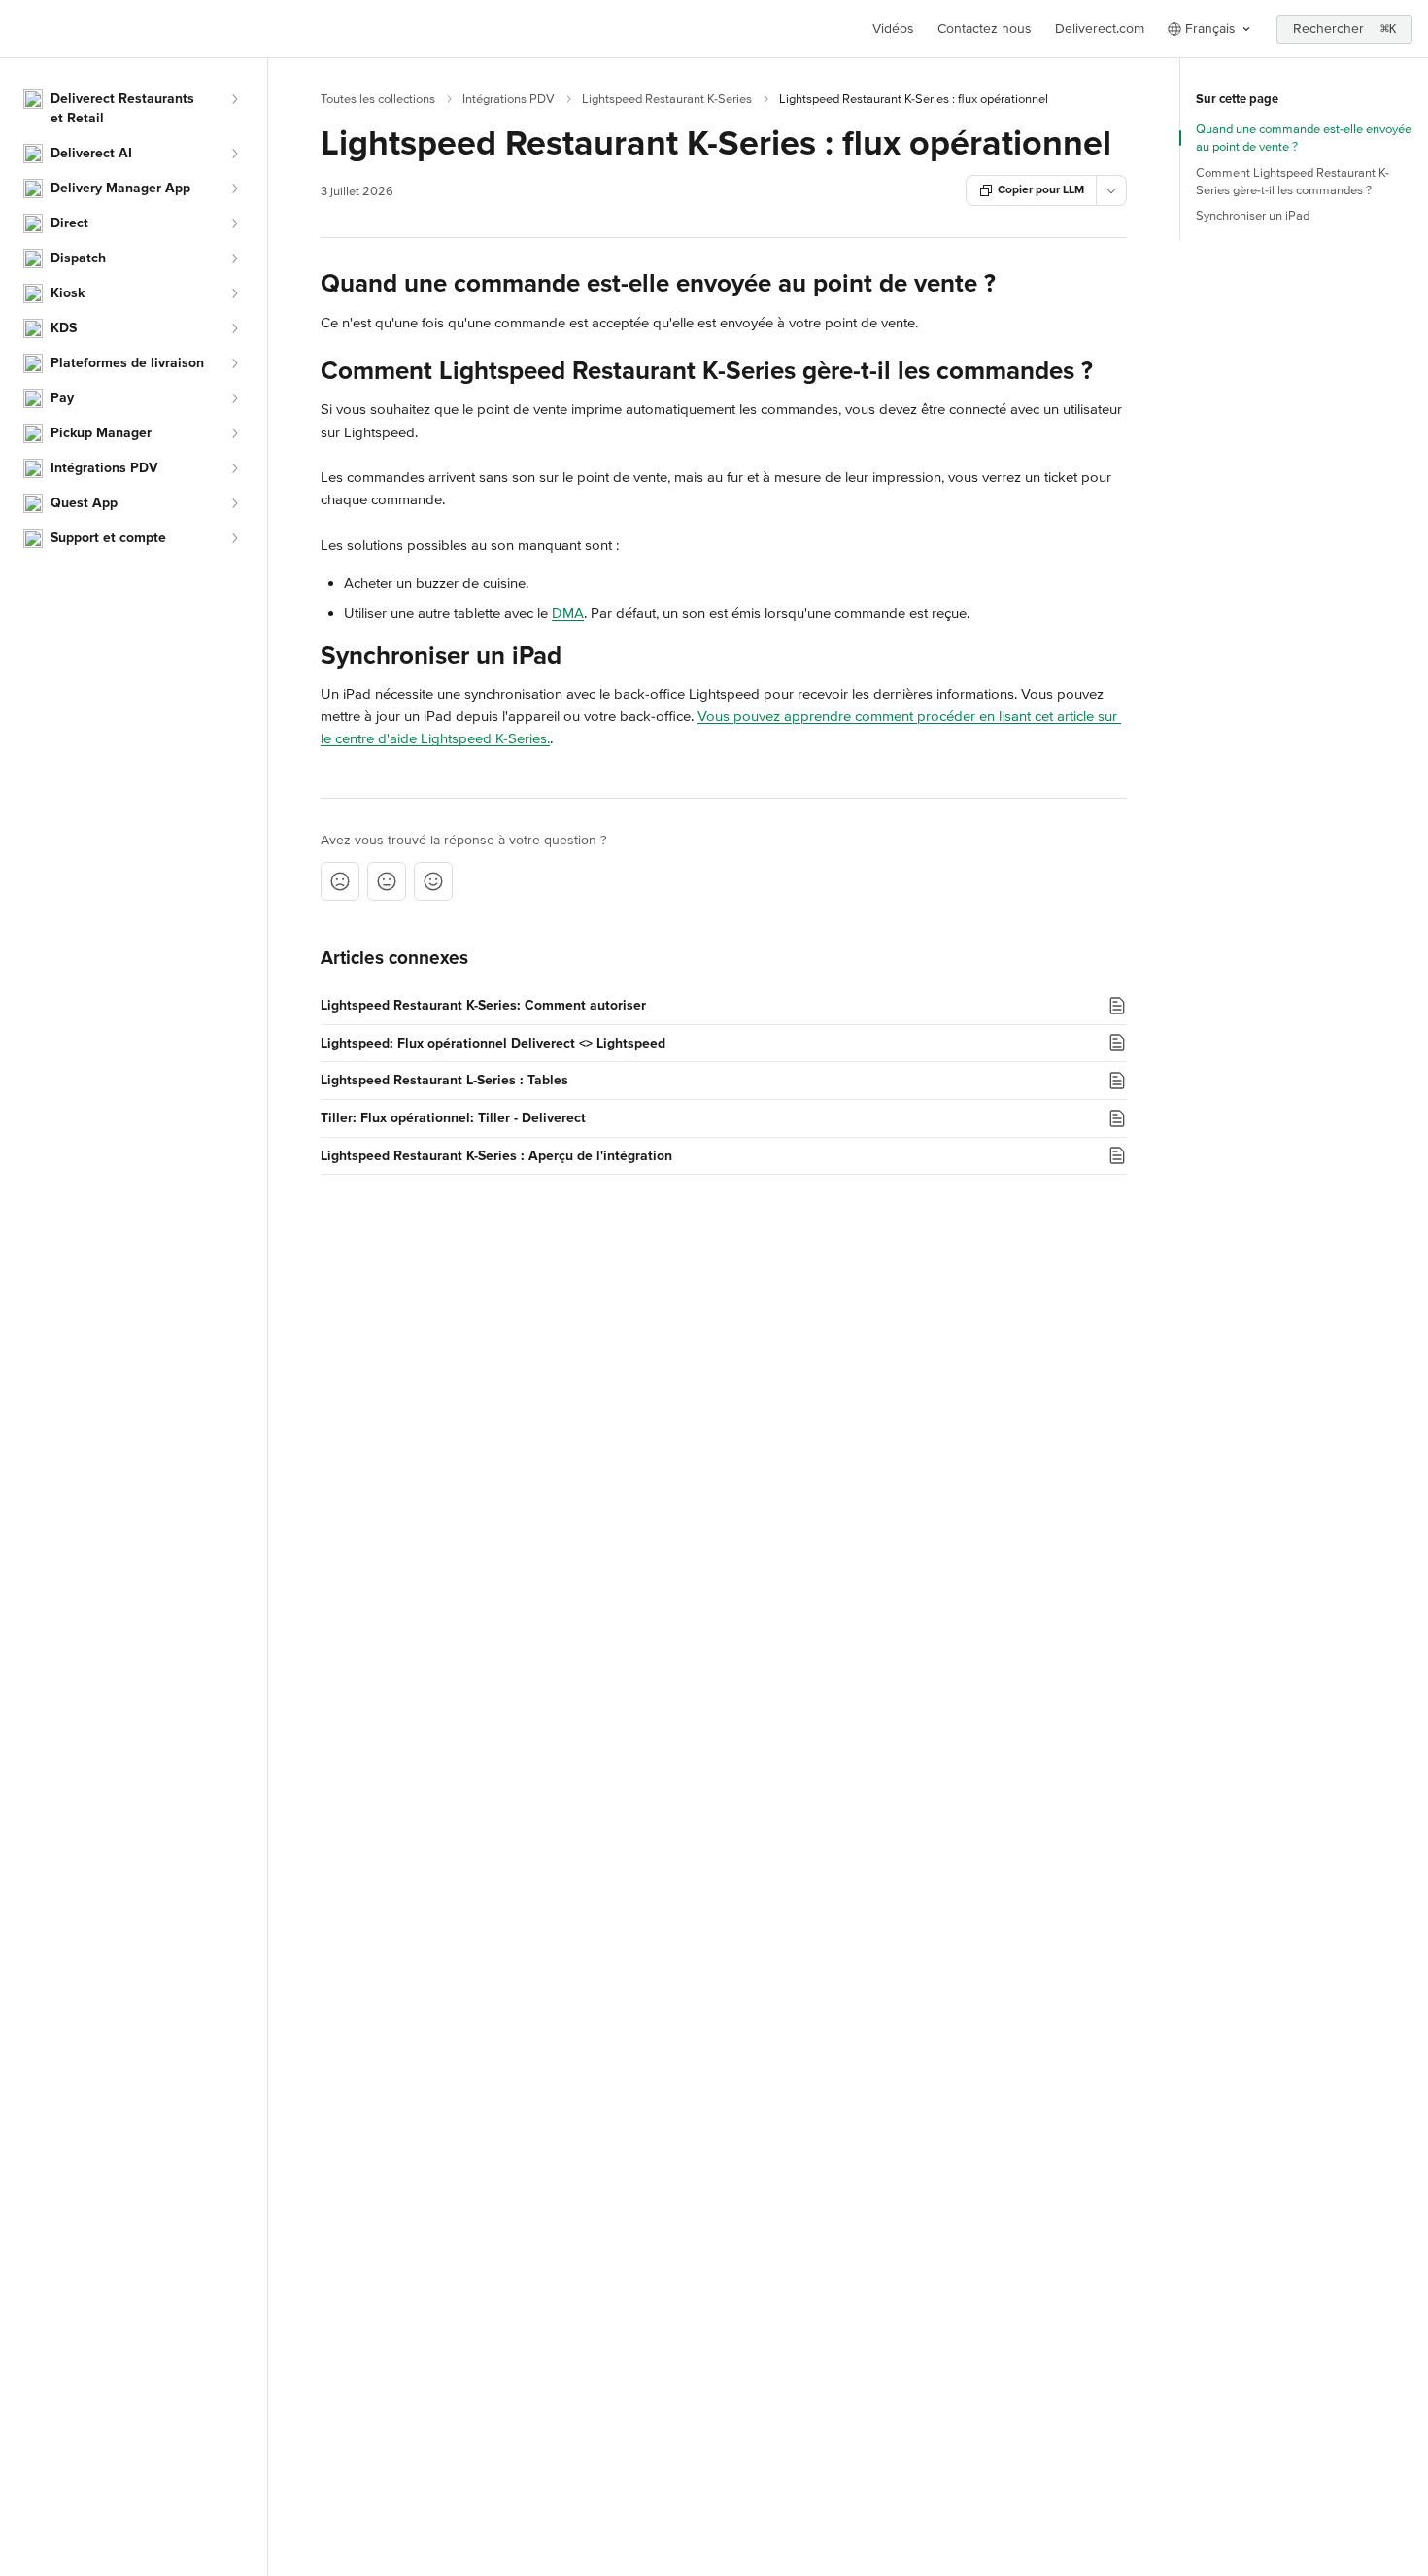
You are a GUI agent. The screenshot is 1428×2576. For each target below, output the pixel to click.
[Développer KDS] (234, 328)
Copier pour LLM (1041, 190)
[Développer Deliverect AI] (234, 154)
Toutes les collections (378, 99)
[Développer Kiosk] (234, 293)
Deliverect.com (1100, 29)
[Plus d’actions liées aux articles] (1111, 190)
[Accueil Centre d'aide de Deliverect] (19, 29)
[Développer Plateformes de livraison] (234, 363)
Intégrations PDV (509, 99)
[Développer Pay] (234, 398)
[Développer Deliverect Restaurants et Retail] (234, 99)
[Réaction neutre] (387, 881)
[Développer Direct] (234, 223)
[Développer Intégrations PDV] (234, 468)
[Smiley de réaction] (433, 881)
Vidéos (893, 29)
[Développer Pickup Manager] (234, 433)
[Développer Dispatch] (234, 258)
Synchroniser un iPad (1253, 216)
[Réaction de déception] (340, 881)
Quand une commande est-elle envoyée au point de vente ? (1304, 138)
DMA (568, 613)
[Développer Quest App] (234, 503)
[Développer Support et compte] (234, 538)
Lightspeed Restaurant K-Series (667, 99)
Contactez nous (985, 29)
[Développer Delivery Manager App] (234, 189)
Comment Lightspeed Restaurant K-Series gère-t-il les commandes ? (1292, 182)
